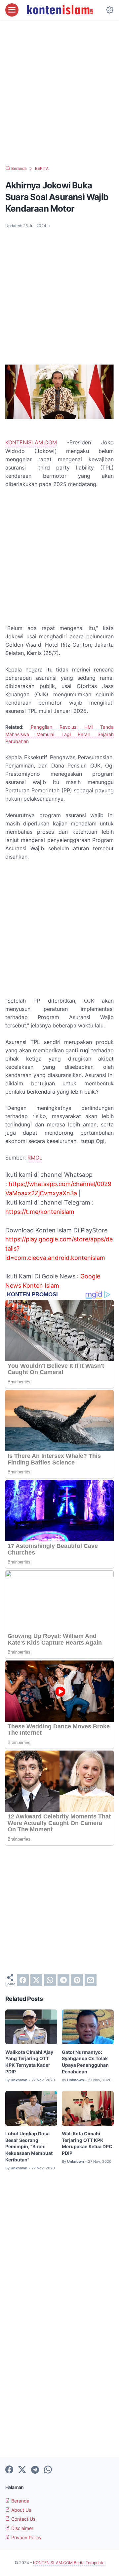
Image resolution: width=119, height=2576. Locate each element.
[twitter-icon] (22, 2470)
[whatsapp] (50, 1980)
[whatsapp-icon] (48, 2470)
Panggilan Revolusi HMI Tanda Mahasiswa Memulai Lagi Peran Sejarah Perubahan (59, 734)
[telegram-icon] (35, 2470)
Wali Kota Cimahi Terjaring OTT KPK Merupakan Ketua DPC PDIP (87, 2143)
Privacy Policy (26, 2537)
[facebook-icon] (9, 2470)
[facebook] (23, 1980)
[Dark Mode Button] (110, 10)
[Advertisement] (59, 93)
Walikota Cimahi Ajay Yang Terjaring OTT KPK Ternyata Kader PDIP (29, 2062)
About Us (20, 2510)
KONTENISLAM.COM (31, 442)
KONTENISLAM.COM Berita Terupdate (69, 2563)
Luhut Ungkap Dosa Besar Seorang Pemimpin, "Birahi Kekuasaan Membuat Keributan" (29, 2147)
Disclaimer (22, 2528)
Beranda (20, 2501)
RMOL (35, 1158)
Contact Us (23, 2519)
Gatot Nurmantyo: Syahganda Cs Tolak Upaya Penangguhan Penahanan (85, 2062)
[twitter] (36, 1980)
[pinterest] (77, 1980)
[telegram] (63, 1980)
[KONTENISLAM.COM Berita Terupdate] (59, 10)
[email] (91, 1980)
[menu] (12, 10)
